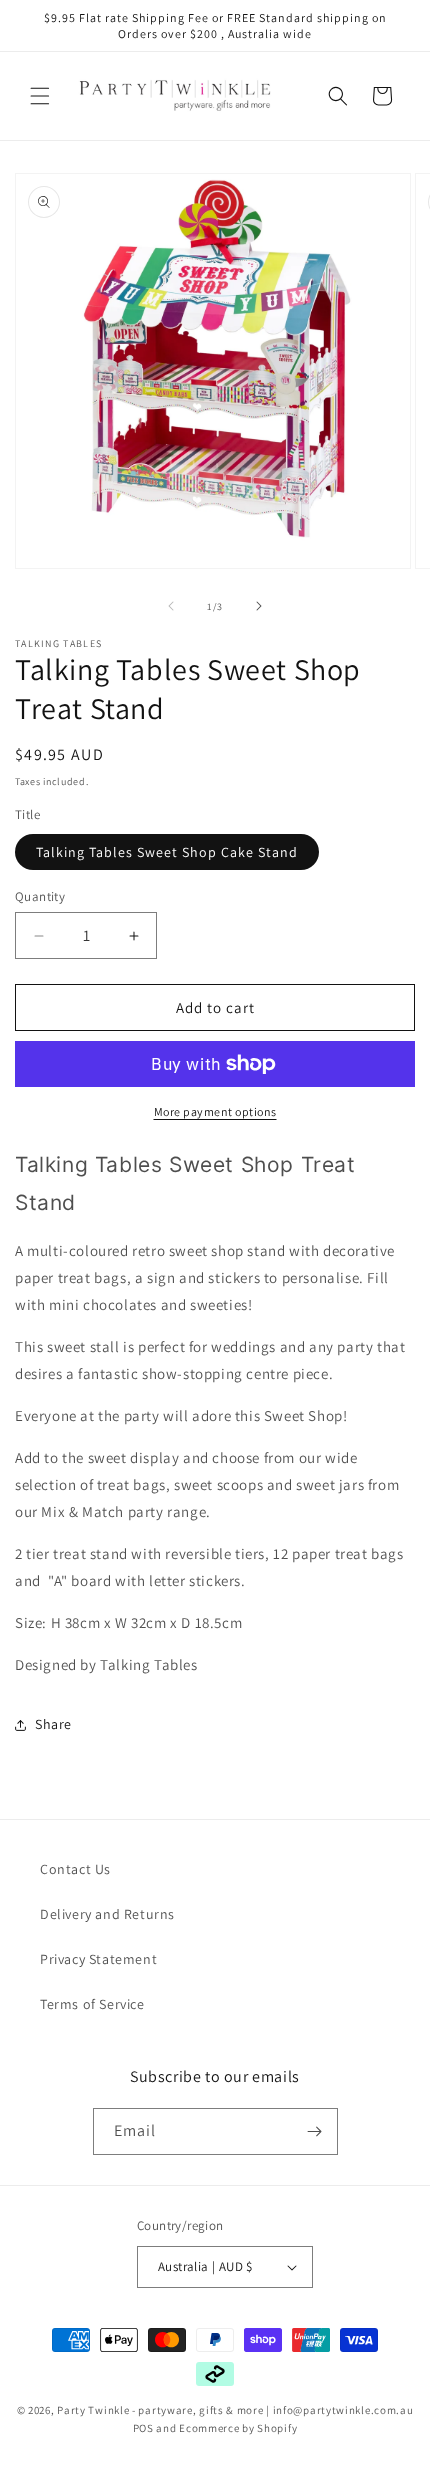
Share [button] (53, 1724)
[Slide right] (259, 606)
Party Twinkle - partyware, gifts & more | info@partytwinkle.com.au (235, 2410)
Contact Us (75, 1869)
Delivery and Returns (107, 1914)
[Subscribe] (315, 2131)
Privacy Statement (98, 1959)
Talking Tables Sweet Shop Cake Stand (167, 852)
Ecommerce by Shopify (238, 2428)
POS (143, 2428)
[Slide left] (171, 606)
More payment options (215, 1111)
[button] (40, 96)
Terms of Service (92, 2004)
